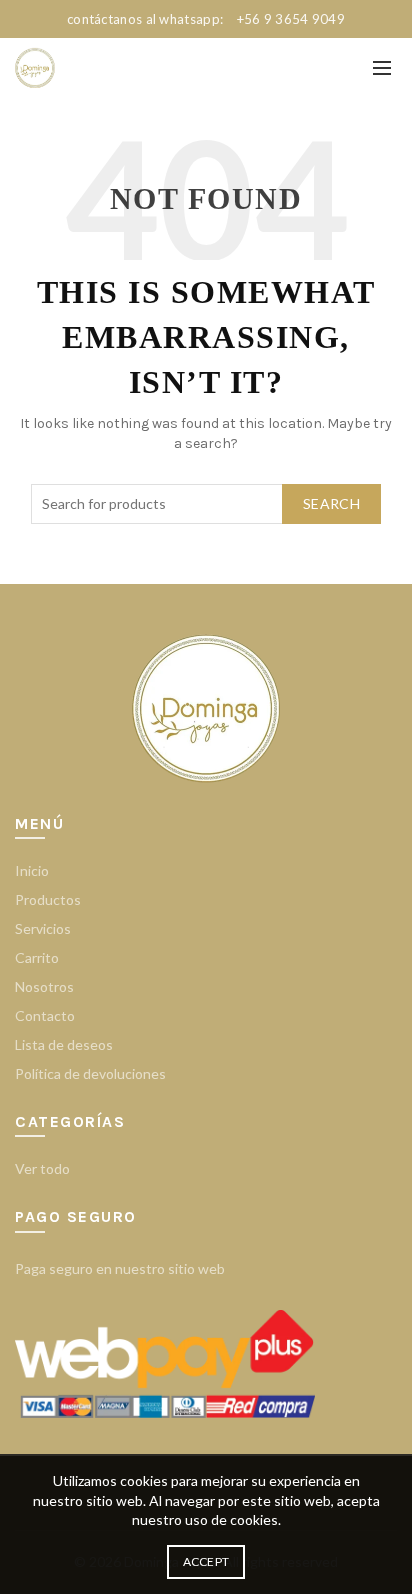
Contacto (45, 1015)
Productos (48, 899)
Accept (206, 1561)
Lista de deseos (64, 1044)
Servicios (43, 928)
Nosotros (44, 986)
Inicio (32, 870)
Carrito (37, 957)
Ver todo (42, 1168)
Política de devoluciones (90, 1073)
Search (331, 503)
